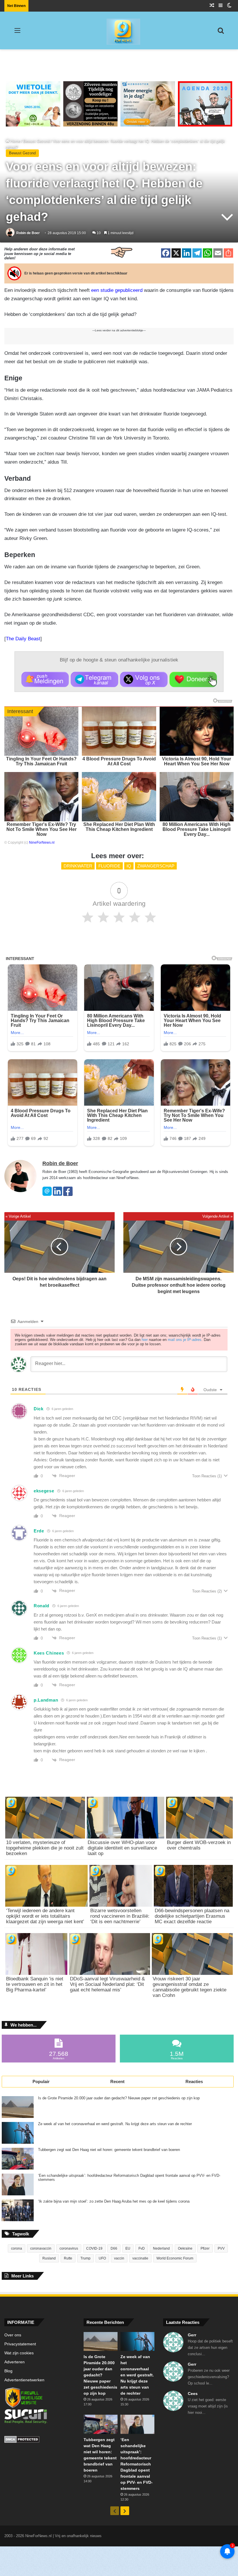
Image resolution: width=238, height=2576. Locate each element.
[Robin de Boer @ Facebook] (68, 1195)
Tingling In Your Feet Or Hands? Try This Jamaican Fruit (41, 761)
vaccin (119, 2258)
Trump (85, 2258)
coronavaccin (41, 2248)
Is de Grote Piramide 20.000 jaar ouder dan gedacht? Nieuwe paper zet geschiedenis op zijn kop (119, 2098)
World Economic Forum (175, 2258)
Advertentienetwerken (24, 2380)
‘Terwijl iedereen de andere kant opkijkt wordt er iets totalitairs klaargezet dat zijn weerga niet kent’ (45, 1916)
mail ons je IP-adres (185, 1340)
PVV (221, 2248)
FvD (142, 2248)
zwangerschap (156, 866)
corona (17, 2248)
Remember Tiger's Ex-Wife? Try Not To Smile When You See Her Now (42, 829)
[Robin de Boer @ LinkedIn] (57, 1195)
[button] (45, 679)
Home (15, 141)
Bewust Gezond (37, 141)
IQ (129, 866)
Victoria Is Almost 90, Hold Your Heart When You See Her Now (196, 761)
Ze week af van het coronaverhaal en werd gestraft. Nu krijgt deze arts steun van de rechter (115, 2124)
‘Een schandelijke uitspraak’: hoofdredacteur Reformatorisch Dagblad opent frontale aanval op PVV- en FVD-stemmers (129, 2178)
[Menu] (17, 33)
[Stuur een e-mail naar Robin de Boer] (47, 1195)
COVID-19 (94, 2248)
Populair (41, 2081)
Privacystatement (20, 2344)
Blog (8, 2371)
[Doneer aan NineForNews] (193, 679)
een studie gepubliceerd (117, 290)
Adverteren (15, 2362)
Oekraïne (185, 2248)
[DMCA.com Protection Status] (40, 2440)
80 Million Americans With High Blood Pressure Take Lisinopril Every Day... (196, 829)
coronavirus (69, 2248)
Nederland (161, 2248)
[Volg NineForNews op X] (144, 679)
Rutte (68, 2258)
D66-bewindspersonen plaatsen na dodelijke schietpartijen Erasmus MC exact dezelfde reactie (192, 1916)
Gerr (192, 2335)
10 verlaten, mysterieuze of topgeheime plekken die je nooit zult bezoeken (45, 1848)
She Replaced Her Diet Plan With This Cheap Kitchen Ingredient (119, 827)
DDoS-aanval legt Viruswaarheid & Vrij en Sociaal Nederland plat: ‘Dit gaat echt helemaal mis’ (107, 1984)
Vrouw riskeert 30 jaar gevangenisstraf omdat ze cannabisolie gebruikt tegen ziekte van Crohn (190, 1987)
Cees (193, 2394)
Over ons (13, 2335)
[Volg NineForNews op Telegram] (94, 679)
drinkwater (78, 866)
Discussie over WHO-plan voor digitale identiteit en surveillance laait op (122, 1848)
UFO (102, 2258)
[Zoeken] (221, 33)
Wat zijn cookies (19, 2353)
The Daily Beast (23, 639)
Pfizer (205, 2248)
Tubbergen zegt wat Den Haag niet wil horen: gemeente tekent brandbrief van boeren (109, 2150)
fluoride (109, 866)
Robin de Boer (28, 233)
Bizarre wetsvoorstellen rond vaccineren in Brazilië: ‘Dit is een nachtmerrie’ (120, 1916)
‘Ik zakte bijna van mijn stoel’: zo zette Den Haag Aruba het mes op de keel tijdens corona (114, 2201)
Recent (117, 2081)
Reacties (194, 2081)
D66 (114, 2248)
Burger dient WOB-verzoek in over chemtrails (199, 1845)
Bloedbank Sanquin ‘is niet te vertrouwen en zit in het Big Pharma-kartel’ (35, 1984)
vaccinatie (140, 2258)
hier (145, 1340)
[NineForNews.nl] (119, 30)
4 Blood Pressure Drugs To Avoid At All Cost (119, 761)
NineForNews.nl (42, 843)
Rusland (49, 2258)
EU (128, 2248)
